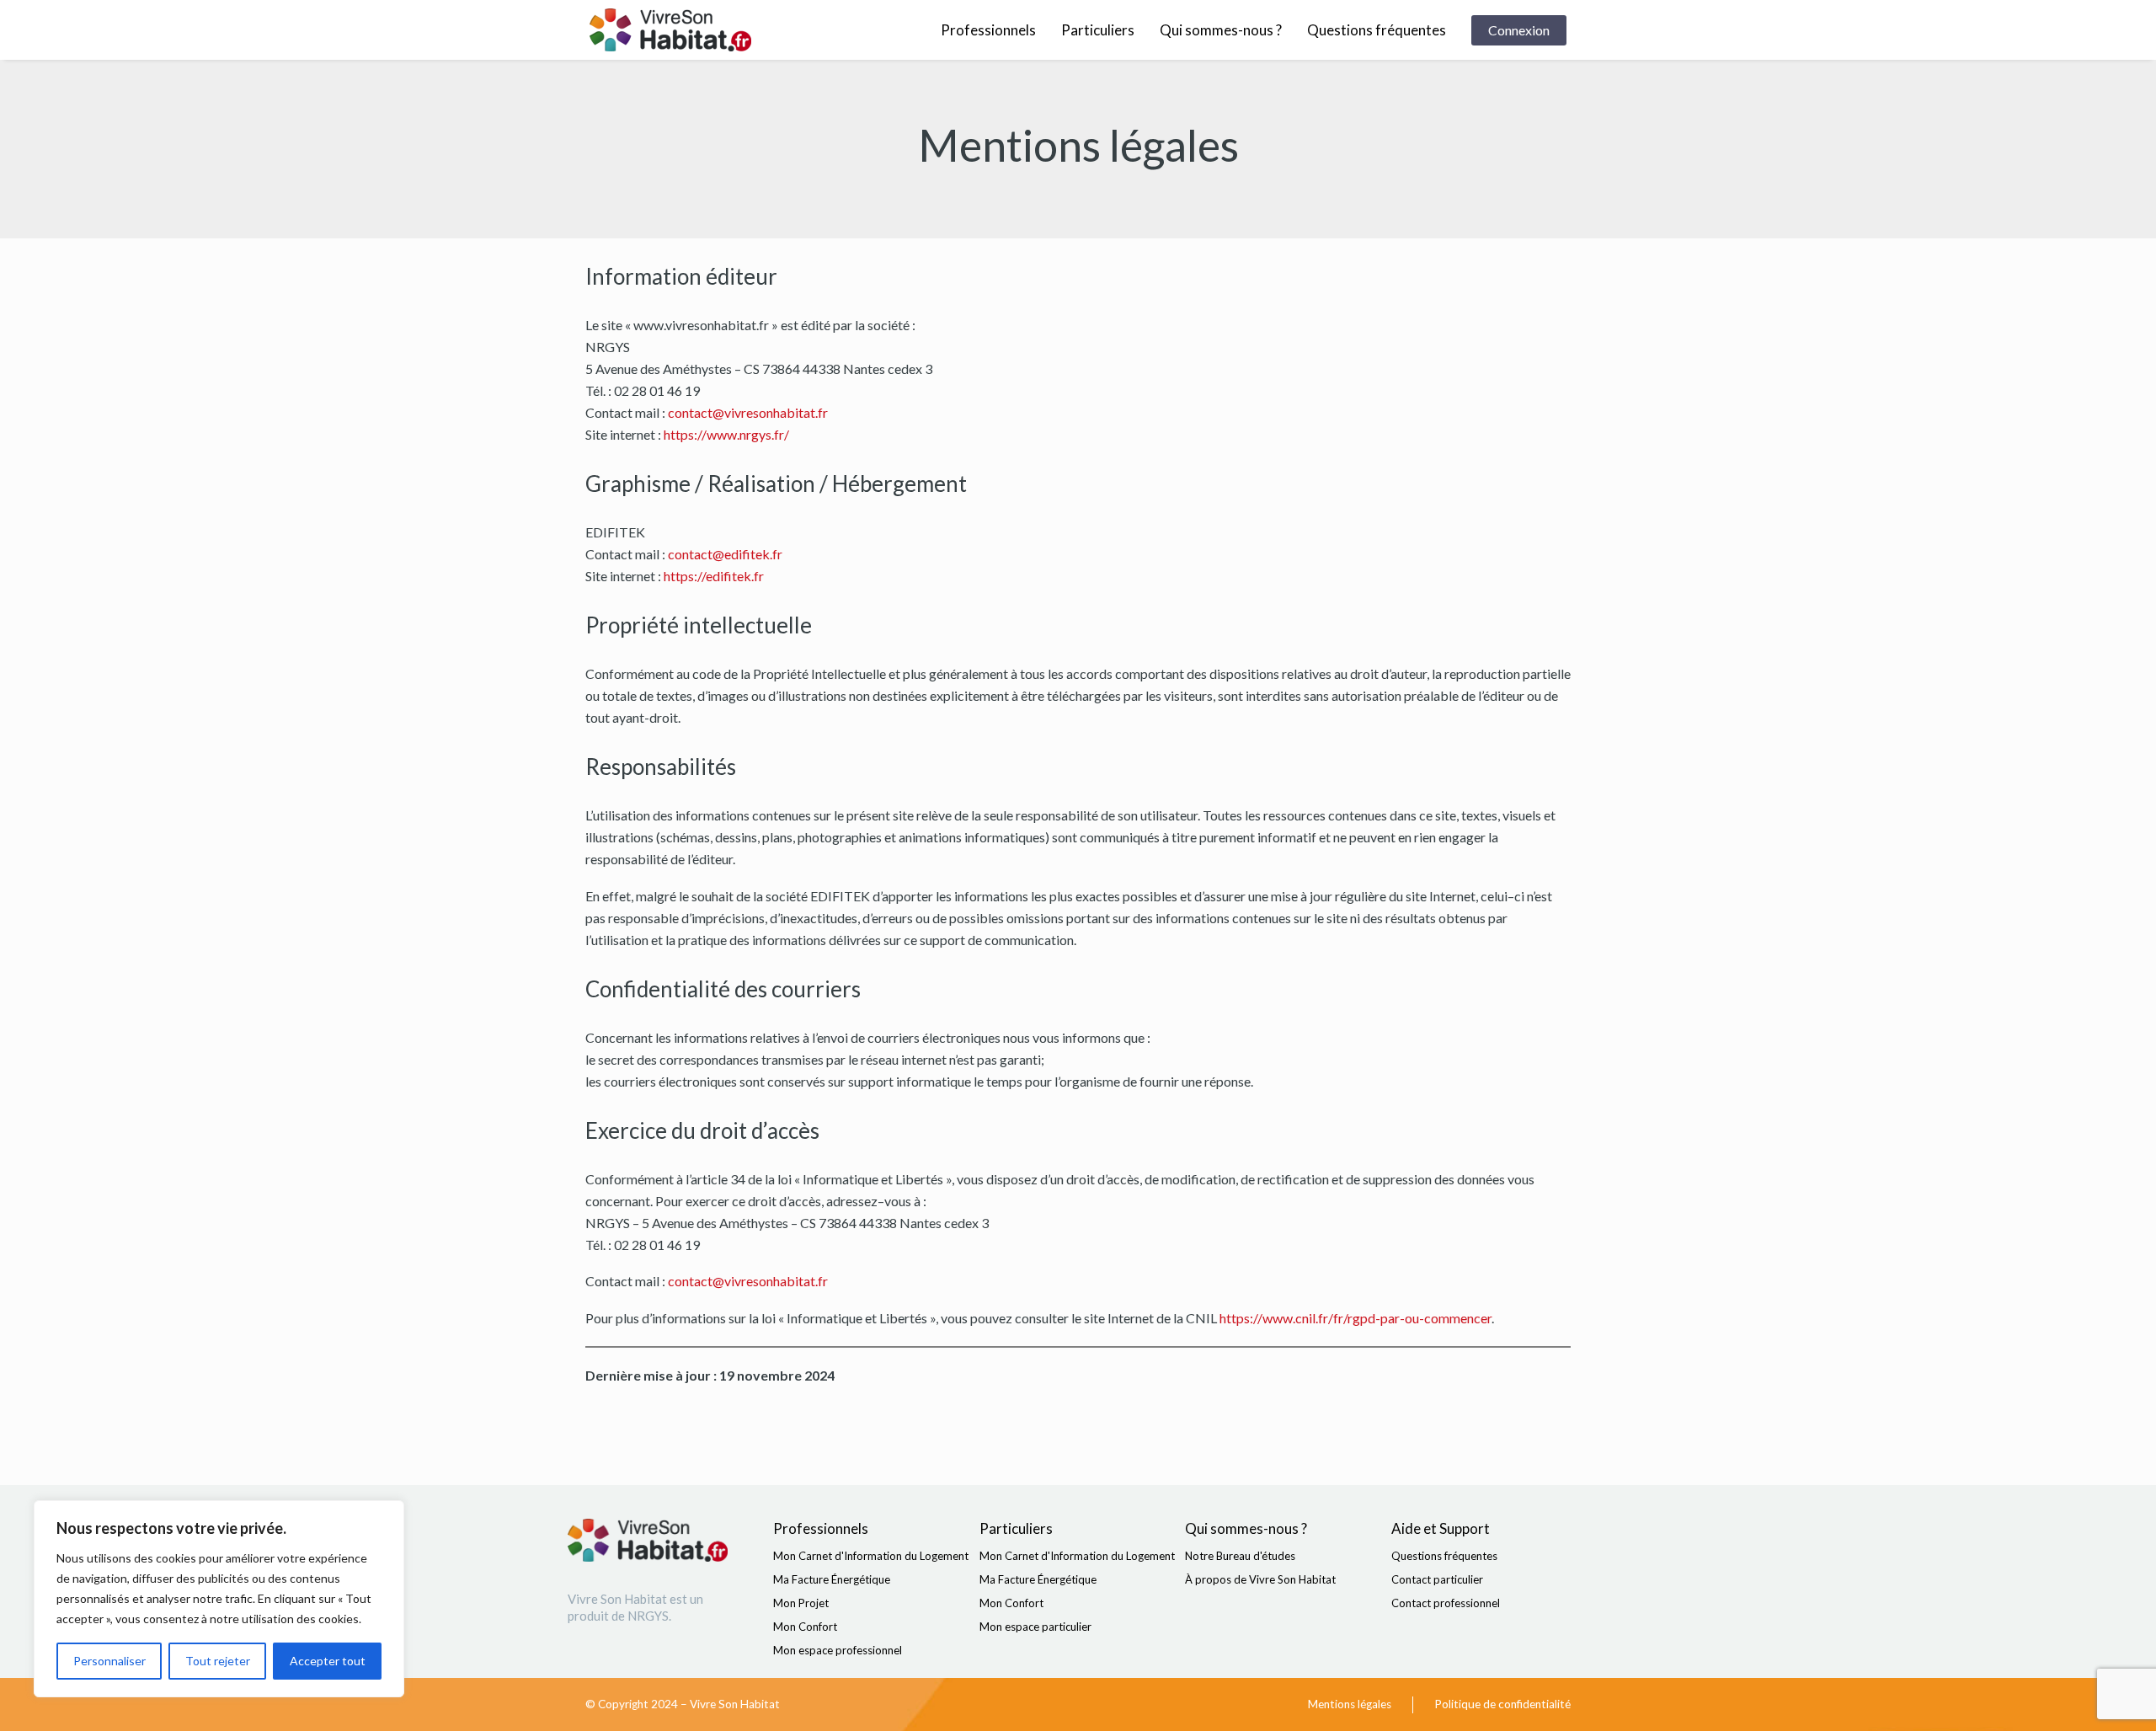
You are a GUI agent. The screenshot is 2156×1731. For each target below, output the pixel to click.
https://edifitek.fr (714, 576)
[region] (219, 1599)
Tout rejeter (218, 1661)
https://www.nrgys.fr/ (726, 434)
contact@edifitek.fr (725, 554)
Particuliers (1098, 30)
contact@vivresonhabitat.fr (748, 412)
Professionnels (988, 30)
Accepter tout (328, 1661)
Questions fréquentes (1377, 30)
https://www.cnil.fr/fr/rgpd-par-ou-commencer (1356, 1318)
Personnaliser (109, 1661)
